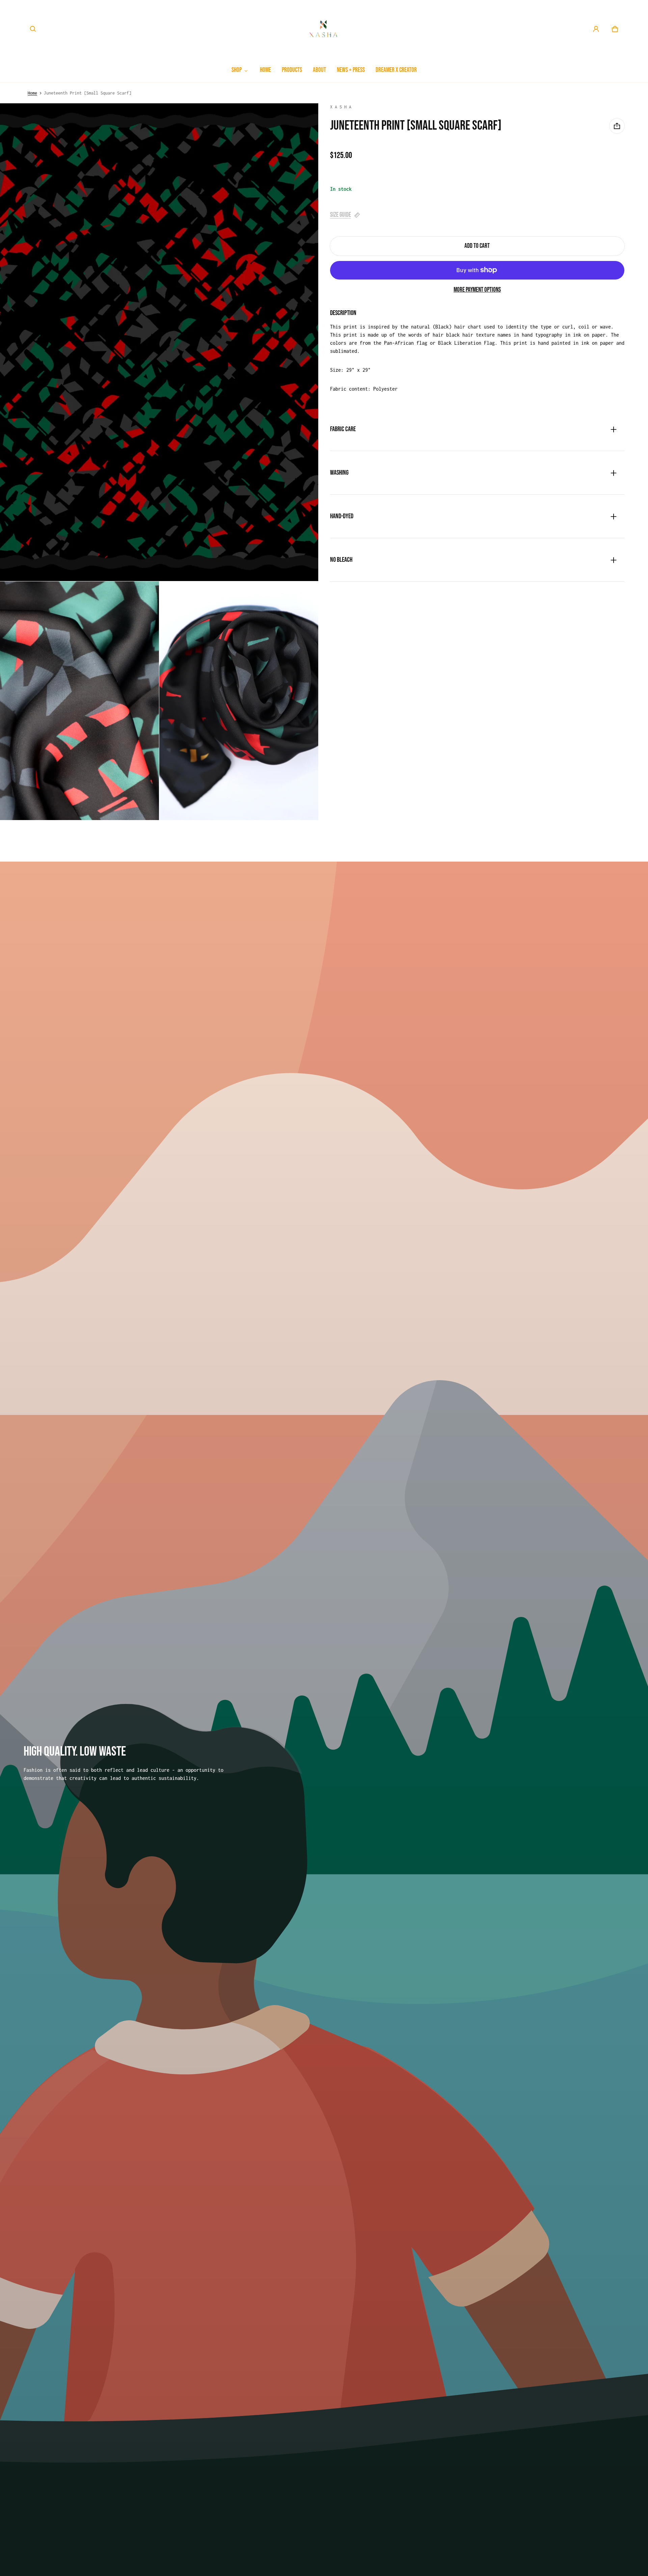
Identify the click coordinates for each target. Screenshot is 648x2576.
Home (265, 70)
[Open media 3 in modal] (79, 701)
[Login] (596, 29)
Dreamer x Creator (396, 70)
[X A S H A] (324, 29)
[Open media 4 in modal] (239, 701)
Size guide (341, 215)
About (319, 70)
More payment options (477, 290)
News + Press (351, 70)
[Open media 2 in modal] (159, 342)
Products (292, 70)
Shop (237, 70)
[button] (33, 29)
